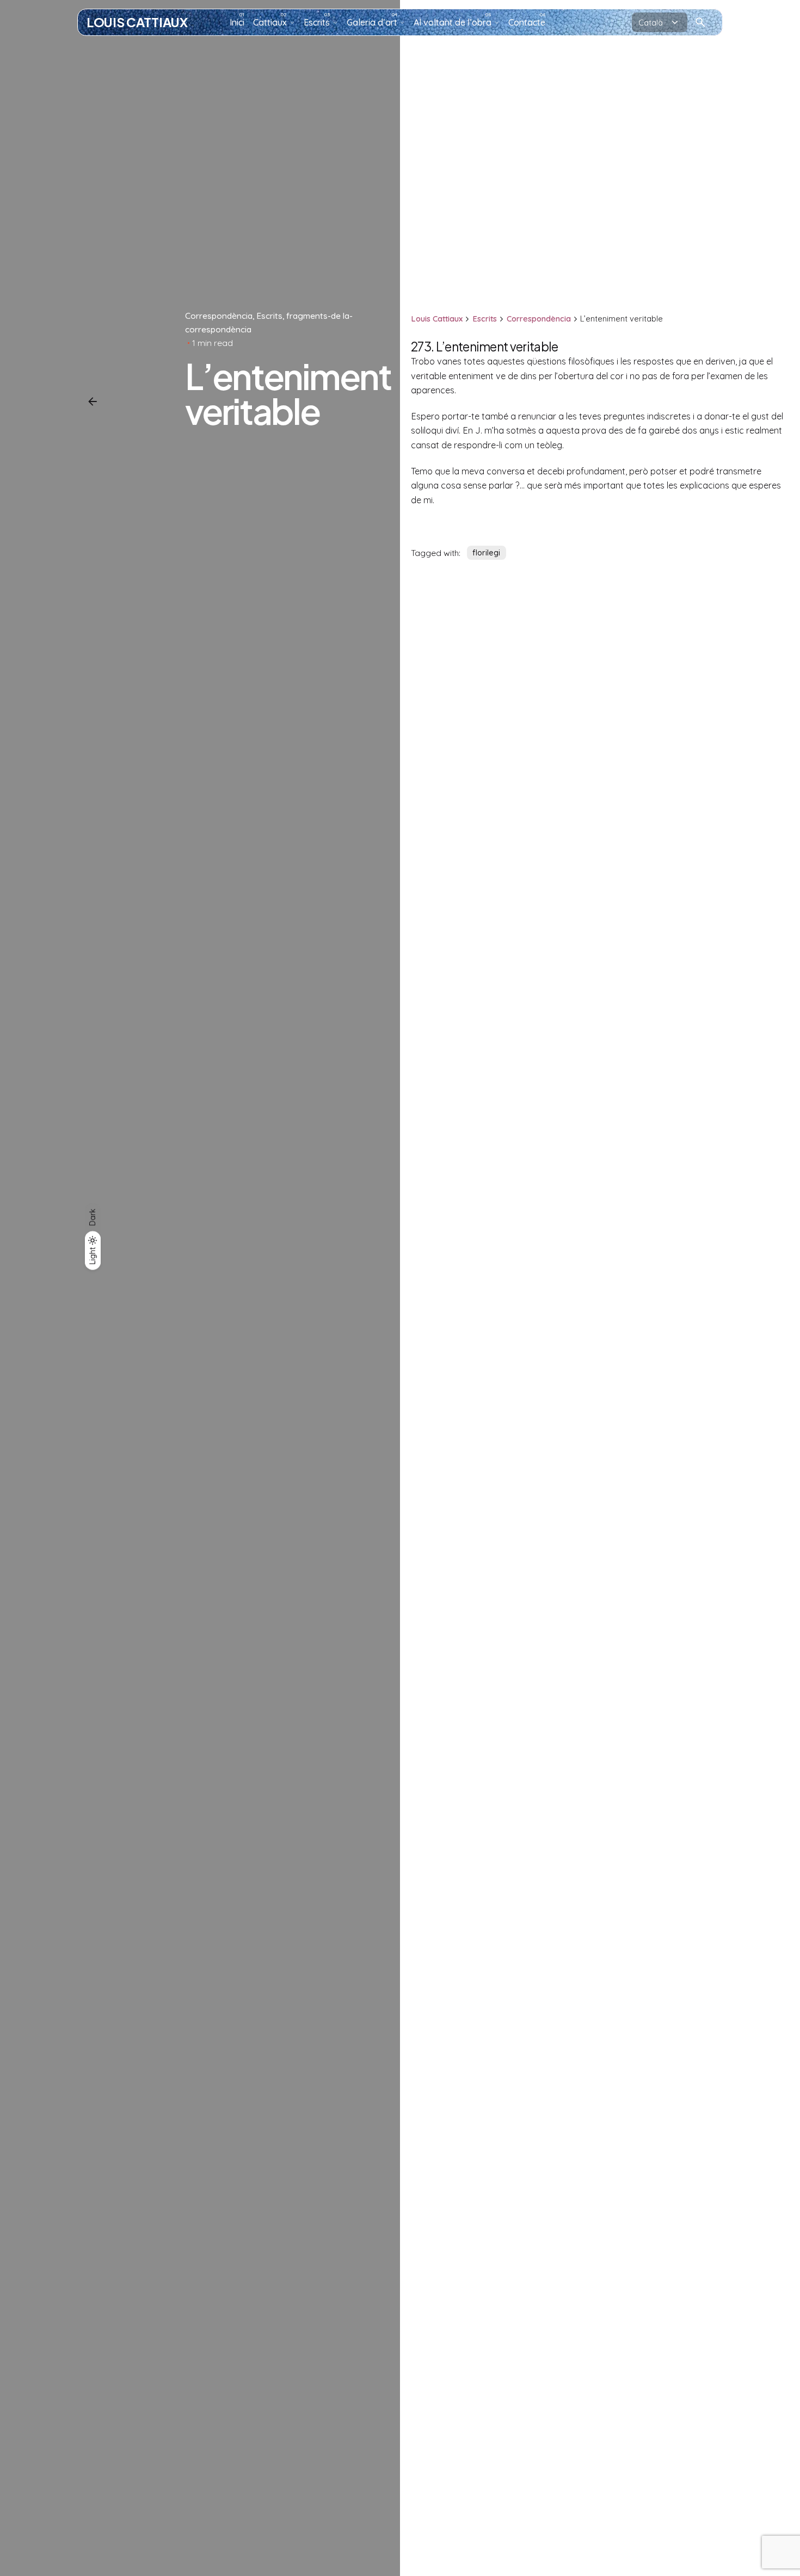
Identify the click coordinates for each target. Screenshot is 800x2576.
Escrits (269, 316)
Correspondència (219, 316)
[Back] (93, 401)
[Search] (700, 22)
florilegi (486, 553)
